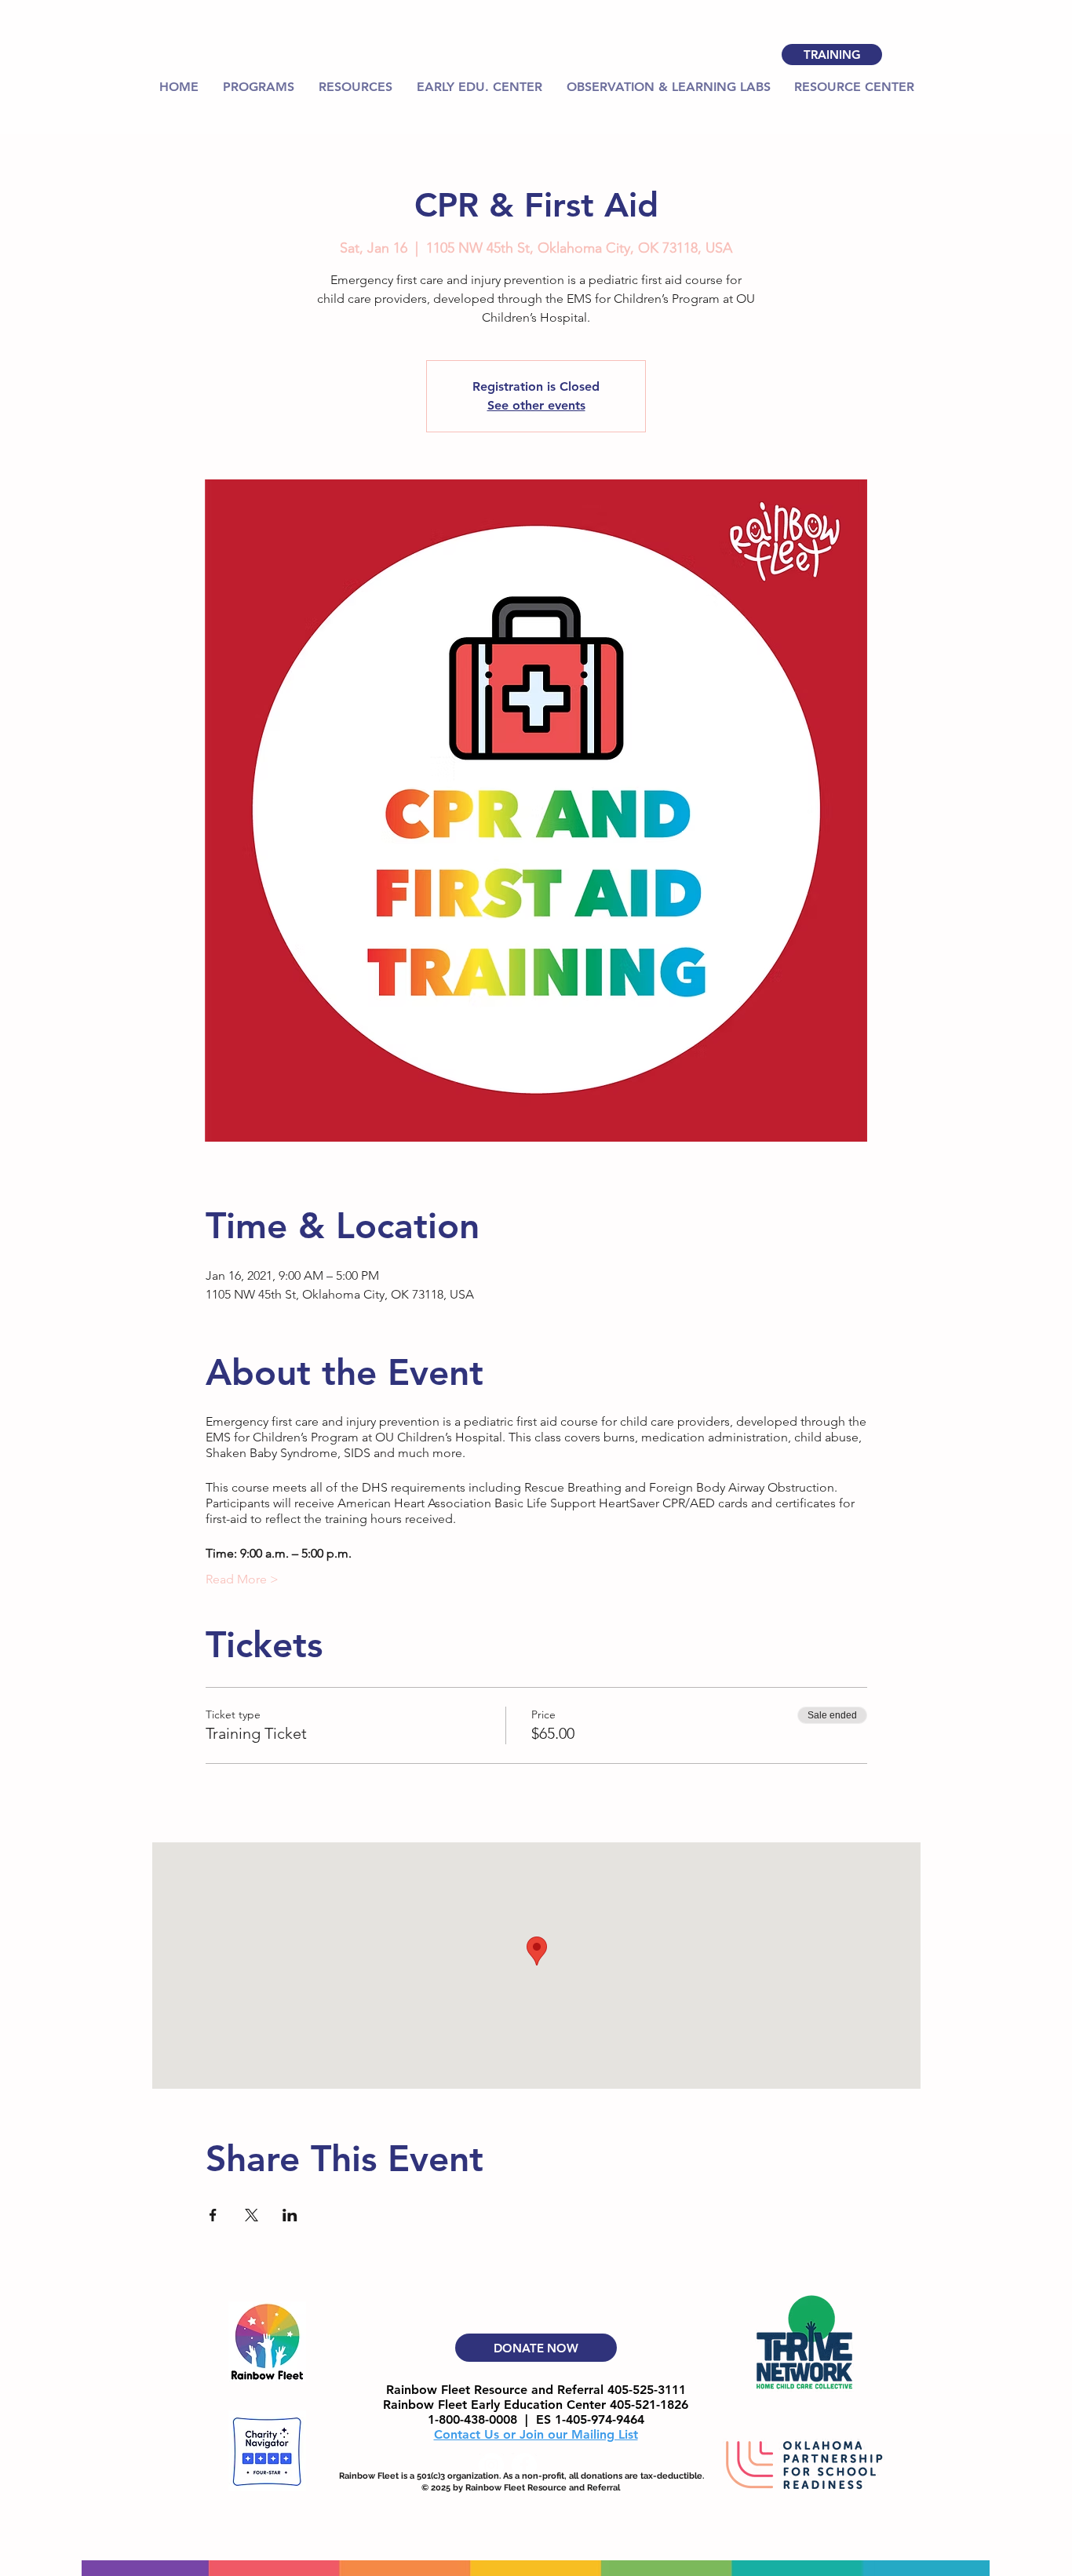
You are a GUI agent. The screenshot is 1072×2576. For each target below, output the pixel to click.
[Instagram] (491, 2465)
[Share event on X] (252, 2215)
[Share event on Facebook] (213, 2215)
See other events (536, 405)
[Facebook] (524, 2465)
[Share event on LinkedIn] (290, 2215)
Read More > (242, 1579)
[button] (355, 87)
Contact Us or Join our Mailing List (536, 2434)
